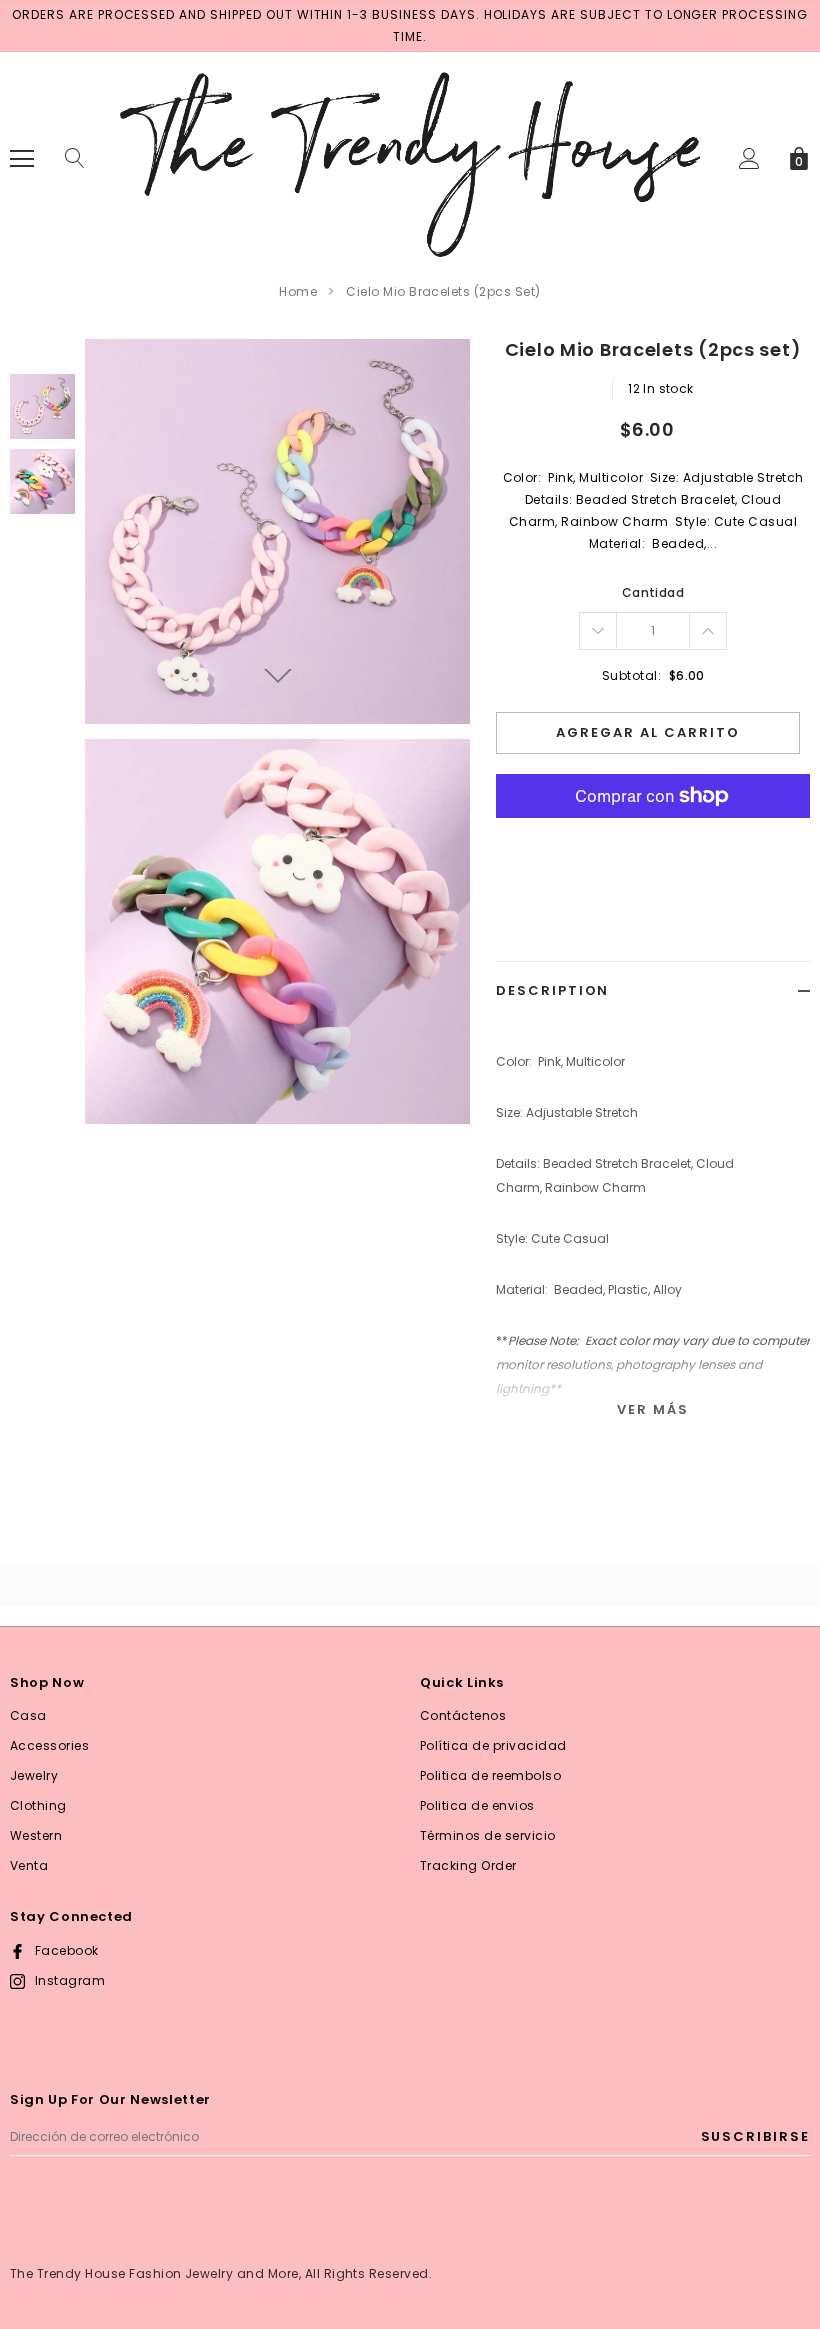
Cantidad (653, 592)
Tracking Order (468, 1865)
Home (298, 291)
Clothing (38, 1805)
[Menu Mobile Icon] (22, 159)
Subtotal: (631, 675)
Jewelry (34, 1775)
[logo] (410, 157)
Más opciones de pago (653, 845)
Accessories (49, 1745)
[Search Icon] (75, 159)
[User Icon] (749, 158)
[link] (42, 406)
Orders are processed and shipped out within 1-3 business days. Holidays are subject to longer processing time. (410, 25)
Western (36, 1835)
